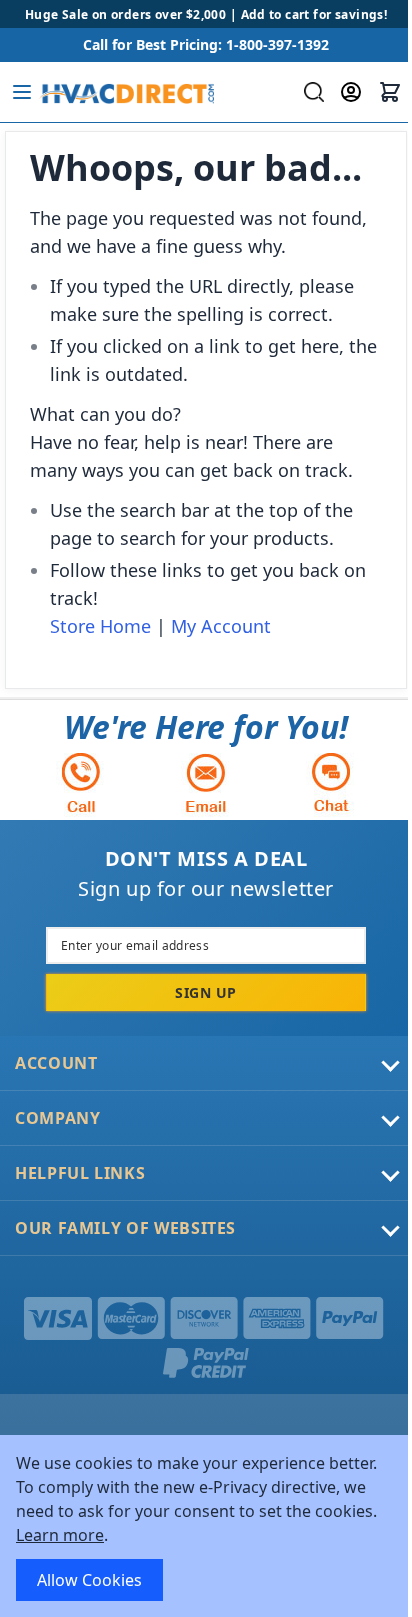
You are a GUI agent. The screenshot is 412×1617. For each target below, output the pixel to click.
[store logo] (126, 92)
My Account (221, 626)
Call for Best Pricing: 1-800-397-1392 (206, 44)
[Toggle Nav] (22, 92)
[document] (206, 1526)
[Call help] (81, 782)
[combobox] (311, 92)
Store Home (100, 626)
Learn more (60, 1535)
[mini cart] (390, 92)
